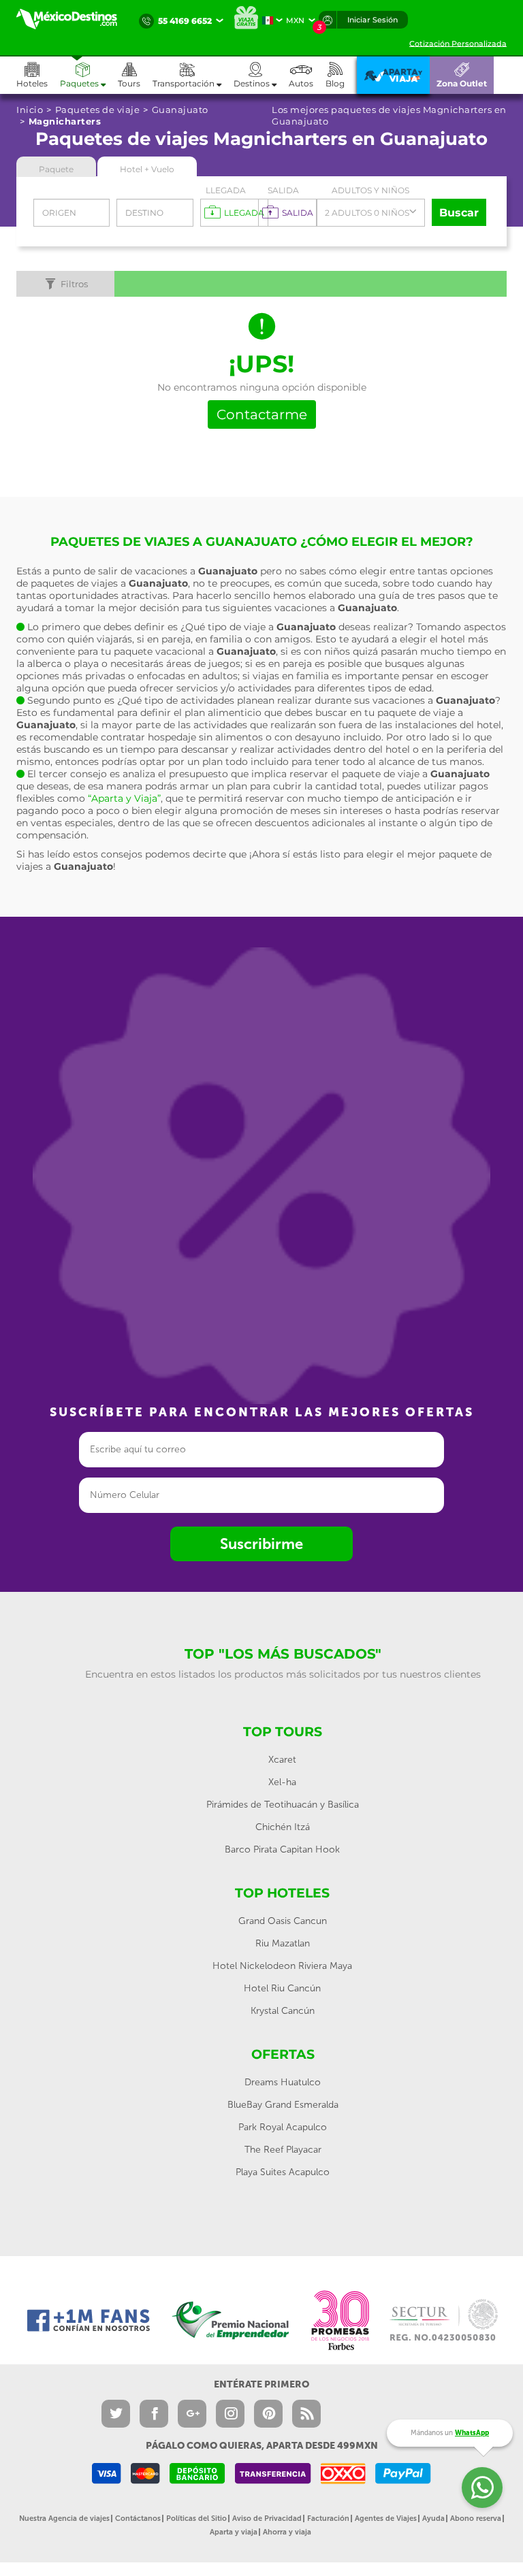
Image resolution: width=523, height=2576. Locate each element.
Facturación (328, 2518)
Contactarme (262, 414)
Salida (283, 190)
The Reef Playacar (283, 2150)
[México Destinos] (74, 19)
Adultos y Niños (370, 190)
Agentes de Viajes (386, 2518)
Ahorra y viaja (287, 2532)
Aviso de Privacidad (267, 2518)
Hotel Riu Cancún (282, 1988)
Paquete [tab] (56, 169)
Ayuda (433, 2518)
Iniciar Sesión (373, 20)
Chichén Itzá (283, 1827)
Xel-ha (282, 1782)
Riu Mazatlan (283, 1943)
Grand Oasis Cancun (283, 1921)
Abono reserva (476, 2518)
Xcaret (282, 1760)
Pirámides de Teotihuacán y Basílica (283, 1805)
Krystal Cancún (283, 2011)
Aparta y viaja (234, 2532)
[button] (193, 75)
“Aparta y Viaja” (124, 798)
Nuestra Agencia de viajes (64, 2518)
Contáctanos (138, 2518)
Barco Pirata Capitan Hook (282, 1849)
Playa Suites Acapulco (283, 2172)
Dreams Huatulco (283, 2082)
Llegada (226, 190)
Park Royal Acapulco (283, 2127)
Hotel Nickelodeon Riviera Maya (282, 1966)
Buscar (459, 213)
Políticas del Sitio (196, 2518)
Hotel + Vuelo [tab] (147, 169)
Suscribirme (261, 1544)
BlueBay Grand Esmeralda (283, 2105)
